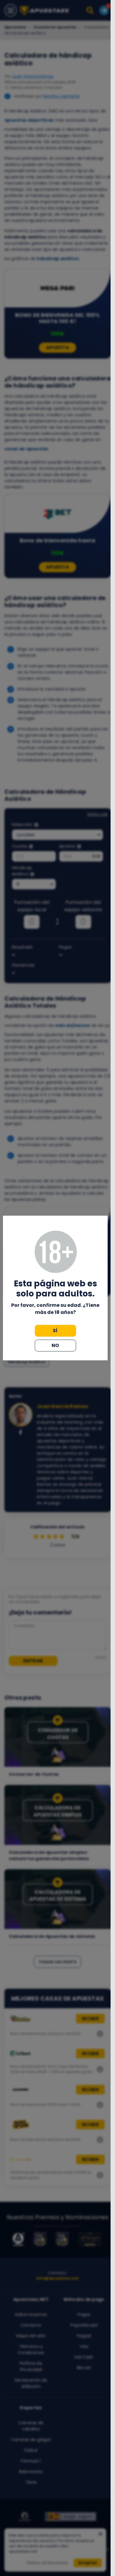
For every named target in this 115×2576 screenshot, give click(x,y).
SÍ (55, 1331)
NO (55, 1345)
